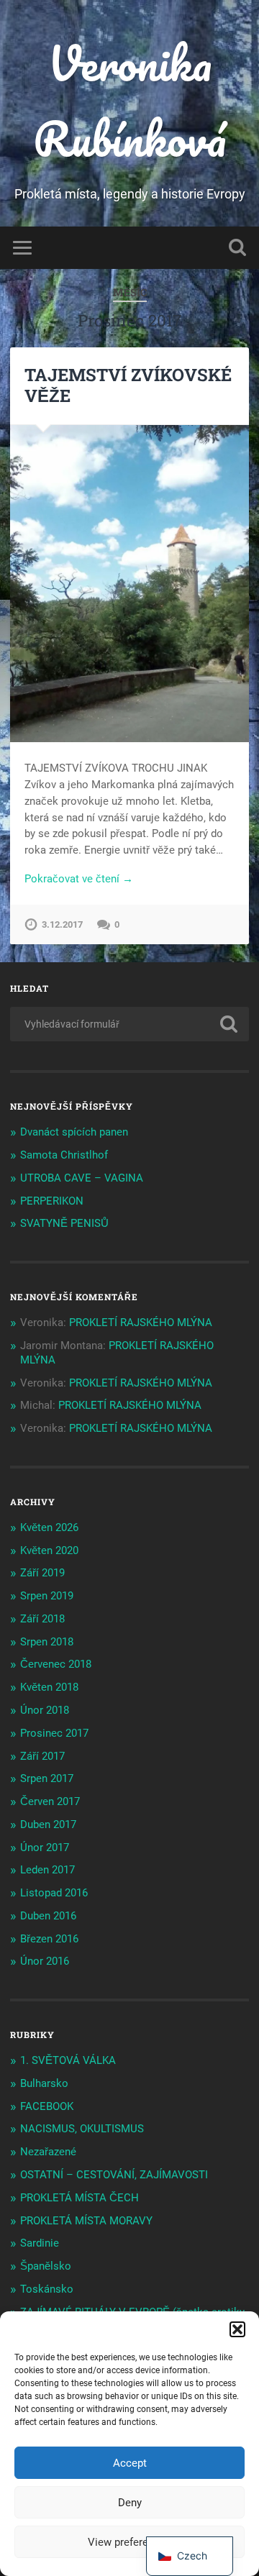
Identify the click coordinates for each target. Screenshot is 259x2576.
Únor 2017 (45, 1847)
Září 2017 (42, 1756)
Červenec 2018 (56, 1664)
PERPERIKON (52, 1201)
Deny (130, 2503)
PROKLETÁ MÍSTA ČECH (79, 2198)
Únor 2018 (45, 1710)
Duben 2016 (48, 1916)
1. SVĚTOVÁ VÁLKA (68, 2060)
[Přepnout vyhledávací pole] (237, 248)
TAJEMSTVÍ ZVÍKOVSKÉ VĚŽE (128, 385)
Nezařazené (48, 2152)
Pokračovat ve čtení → (79, 879)
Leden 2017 (47, 1870)
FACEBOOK (47, 2106)
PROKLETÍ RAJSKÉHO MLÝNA (141, 1323)
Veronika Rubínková (129, 101)
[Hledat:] (129, 1024)
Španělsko (46, 2266)
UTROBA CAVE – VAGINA (82, 1178)
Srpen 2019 (47, 1596)
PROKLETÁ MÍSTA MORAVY (86, 2221)
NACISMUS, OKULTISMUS (82, 2129)
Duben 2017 (48, 1824)
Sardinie (40, 2243)
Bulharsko (44, 2083)
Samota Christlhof (64, 1155)
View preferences (129, 2542)
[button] (237, 2329)
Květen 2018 (49, 1687)
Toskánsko (47, 2289)
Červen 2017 (50, 1801)
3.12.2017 (62, 924)
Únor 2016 (45, 1961)
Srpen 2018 (47, 1642)
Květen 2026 (49, 1527)
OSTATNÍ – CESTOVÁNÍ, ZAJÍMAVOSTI (114, 2175)
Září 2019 (42, 1573)
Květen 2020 (49, 1550)
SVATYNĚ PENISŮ (64, 1223)
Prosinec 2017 (54, 1733)
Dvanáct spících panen (74, 1132)
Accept (130, 2463)
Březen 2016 (49, 1939)
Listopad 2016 (54, 1893)
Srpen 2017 (47, 1778)
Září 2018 (42, 1619)
